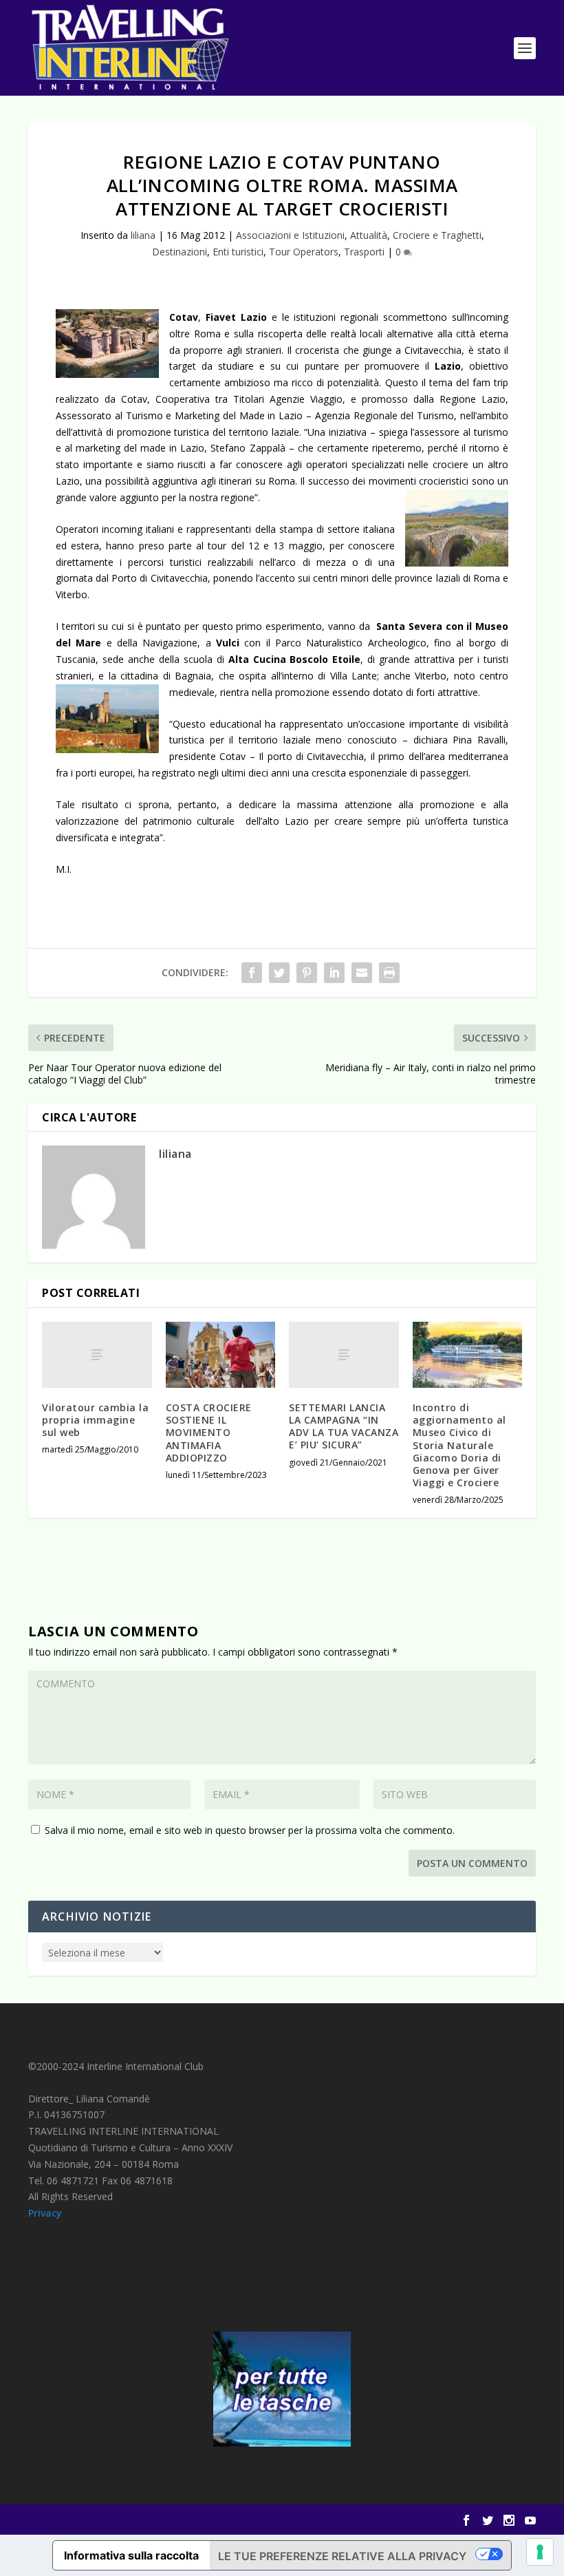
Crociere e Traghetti (437, 235)
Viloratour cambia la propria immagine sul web (95, 1420)
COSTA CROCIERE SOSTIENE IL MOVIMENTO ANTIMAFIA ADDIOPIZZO (209, 1433)
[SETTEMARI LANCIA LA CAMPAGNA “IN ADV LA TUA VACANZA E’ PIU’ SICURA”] (344, 1355)
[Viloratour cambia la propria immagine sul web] (97, 1355)
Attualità (369, 235)
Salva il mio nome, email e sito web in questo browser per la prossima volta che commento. (250, 1830)
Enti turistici (238, 252)
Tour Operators (304, 252)
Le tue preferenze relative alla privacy (342, 2556)
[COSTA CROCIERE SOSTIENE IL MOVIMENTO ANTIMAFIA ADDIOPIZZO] (221, 1355)
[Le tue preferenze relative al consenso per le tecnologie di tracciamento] (540, 2552)
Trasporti (364, 252)
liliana (143, 235)
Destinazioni (180, 252)
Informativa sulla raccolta (131, 2555)
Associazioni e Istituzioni (290, 235)
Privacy (45, 2213)
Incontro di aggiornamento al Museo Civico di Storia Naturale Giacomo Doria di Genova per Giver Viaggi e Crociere (459, 1445)
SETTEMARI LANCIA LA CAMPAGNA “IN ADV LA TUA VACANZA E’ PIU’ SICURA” (344, 1426)
